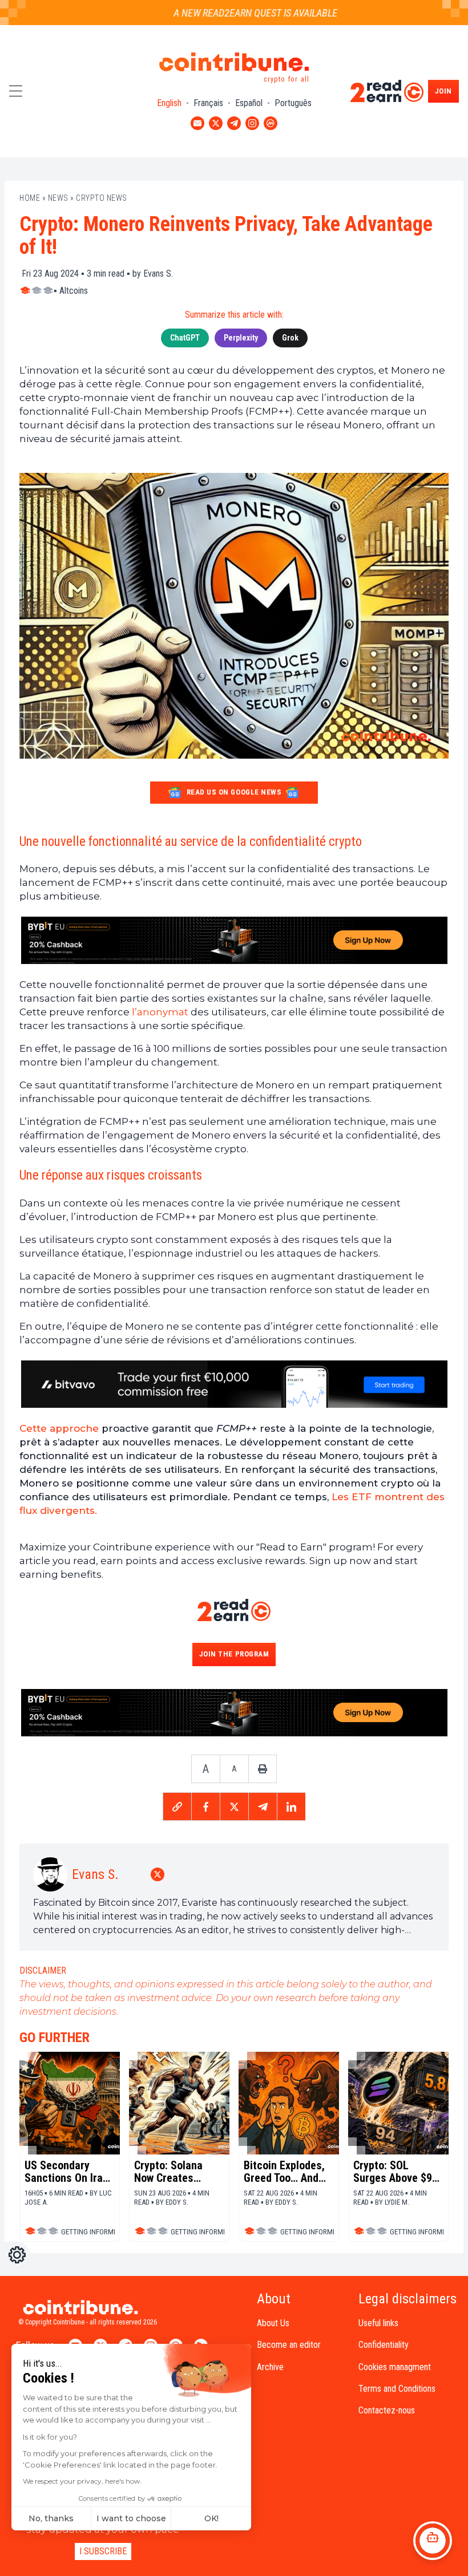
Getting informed (91, 2232)
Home (30, 198)
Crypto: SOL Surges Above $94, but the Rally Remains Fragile (397, 2172)
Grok (290, 338)
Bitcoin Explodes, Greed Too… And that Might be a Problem (284, 2172)
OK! (211, 2518)
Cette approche (59, 1428)
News (58, 198)
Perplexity (241, 338)
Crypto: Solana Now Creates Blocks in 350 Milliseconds (168, 2172)
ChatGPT (185, 338)
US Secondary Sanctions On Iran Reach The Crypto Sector (66, 2172)
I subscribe (103, 2551)
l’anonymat (161, 1012)
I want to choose (131, 2518)
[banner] (234, 941)
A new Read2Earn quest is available (237, 13)
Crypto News (102, 198)
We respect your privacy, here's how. (82, 2481)
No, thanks (51, 2518)
